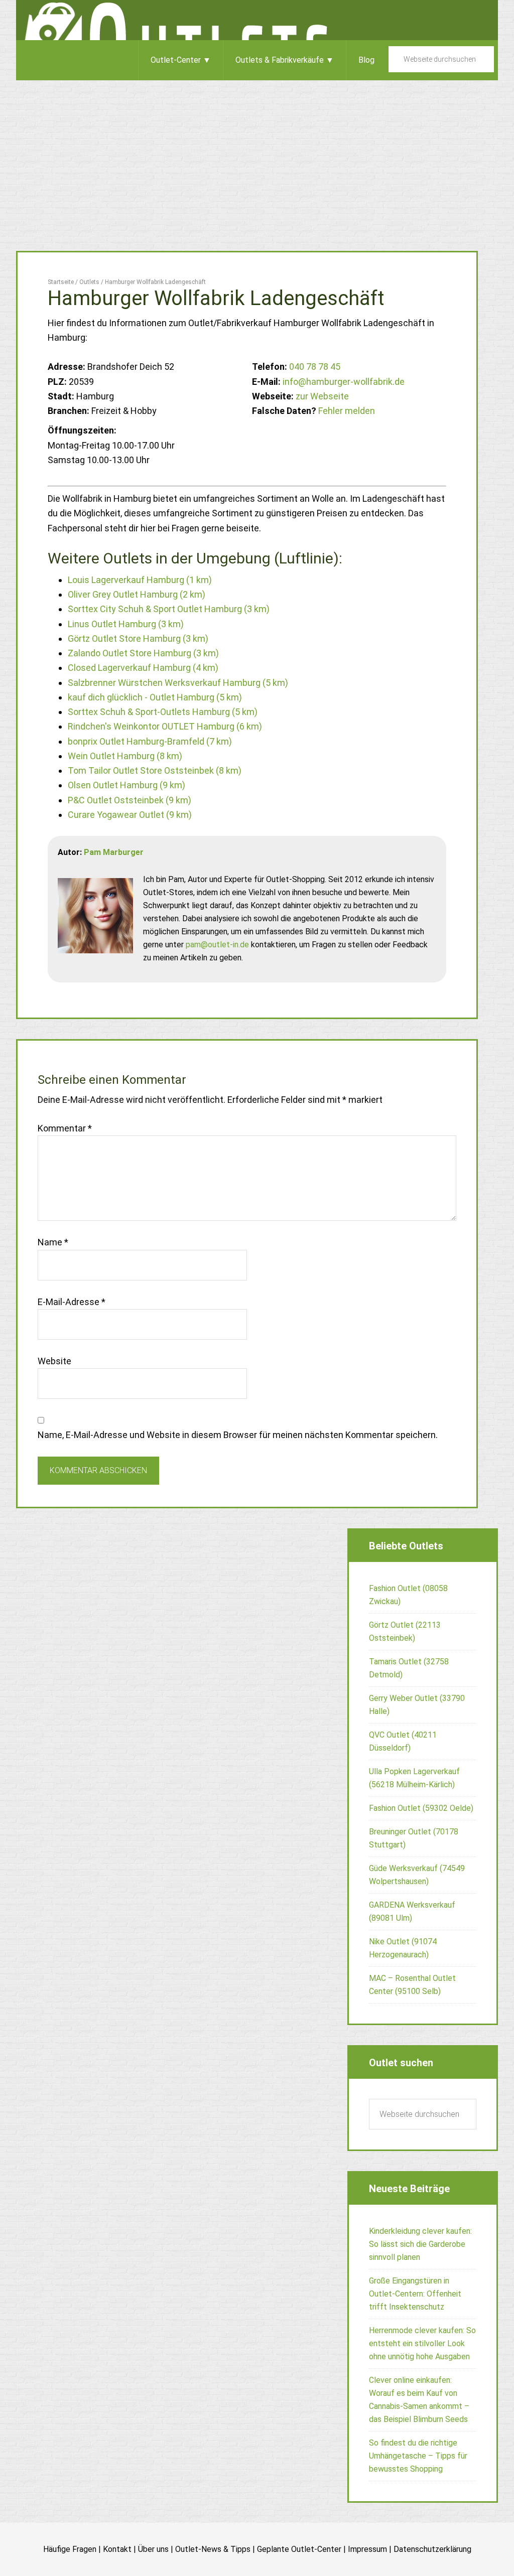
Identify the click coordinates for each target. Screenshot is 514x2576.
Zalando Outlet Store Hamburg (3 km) (143, 653)
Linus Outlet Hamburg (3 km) (126, 624)
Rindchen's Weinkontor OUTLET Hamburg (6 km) (165, 726)
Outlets (257, 20)
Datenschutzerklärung (432, 2549)
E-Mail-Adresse (72, 1302)
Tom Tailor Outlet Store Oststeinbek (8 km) (155, 770)
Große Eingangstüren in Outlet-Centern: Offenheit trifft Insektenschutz (415, 2294)
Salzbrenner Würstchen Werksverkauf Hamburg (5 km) (178, 683)
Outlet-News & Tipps (213, 2549)
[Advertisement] (257, 156)
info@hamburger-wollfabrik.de (344, 382)
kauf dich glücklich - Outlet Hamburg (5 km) (155, 697)
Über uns (153, 2549)
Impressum (367, 2549)
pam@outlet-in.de (217, 945)
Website (54, 1361)
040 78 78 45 (315, 367)
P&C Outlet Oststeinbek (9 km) (130, 800)
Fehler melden (347, 411)
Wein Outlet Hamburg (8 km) (125, 756)
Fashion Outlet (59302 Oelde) (421, 1808)
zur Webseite (322, 396)
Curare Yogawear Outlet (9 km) (130, 815)
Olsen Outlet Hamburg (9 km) (126, 785)
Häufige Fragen (70, 2549)
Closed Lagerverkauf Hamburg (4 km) (143, 668)
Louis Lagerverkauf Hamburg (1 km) (140, 580)
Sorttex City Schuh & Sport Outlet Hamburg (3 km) (169, 609)
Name (53, 1242)
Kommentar (65, 1128)
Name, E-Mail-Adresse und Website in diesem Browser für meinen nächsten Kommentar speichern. (238, 1435)
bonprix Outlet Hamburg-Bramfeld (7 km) (150, 741)
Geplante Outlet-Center (299, 2549)
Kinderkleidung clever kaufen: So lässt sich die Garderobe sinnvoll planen (420, 2244)
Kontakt (117, 2549)
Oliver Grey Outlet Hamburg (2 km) (137, 594)
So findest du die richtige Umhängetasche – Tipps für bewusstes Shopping (418, 2456)
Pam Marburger (114, 852)
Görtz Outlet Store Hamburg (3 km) (138, 638)
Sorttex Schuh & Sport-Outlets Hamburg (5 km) (163, 712)
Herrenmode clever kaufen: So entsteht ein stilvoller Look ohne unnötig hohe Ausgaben (422, 2343)
